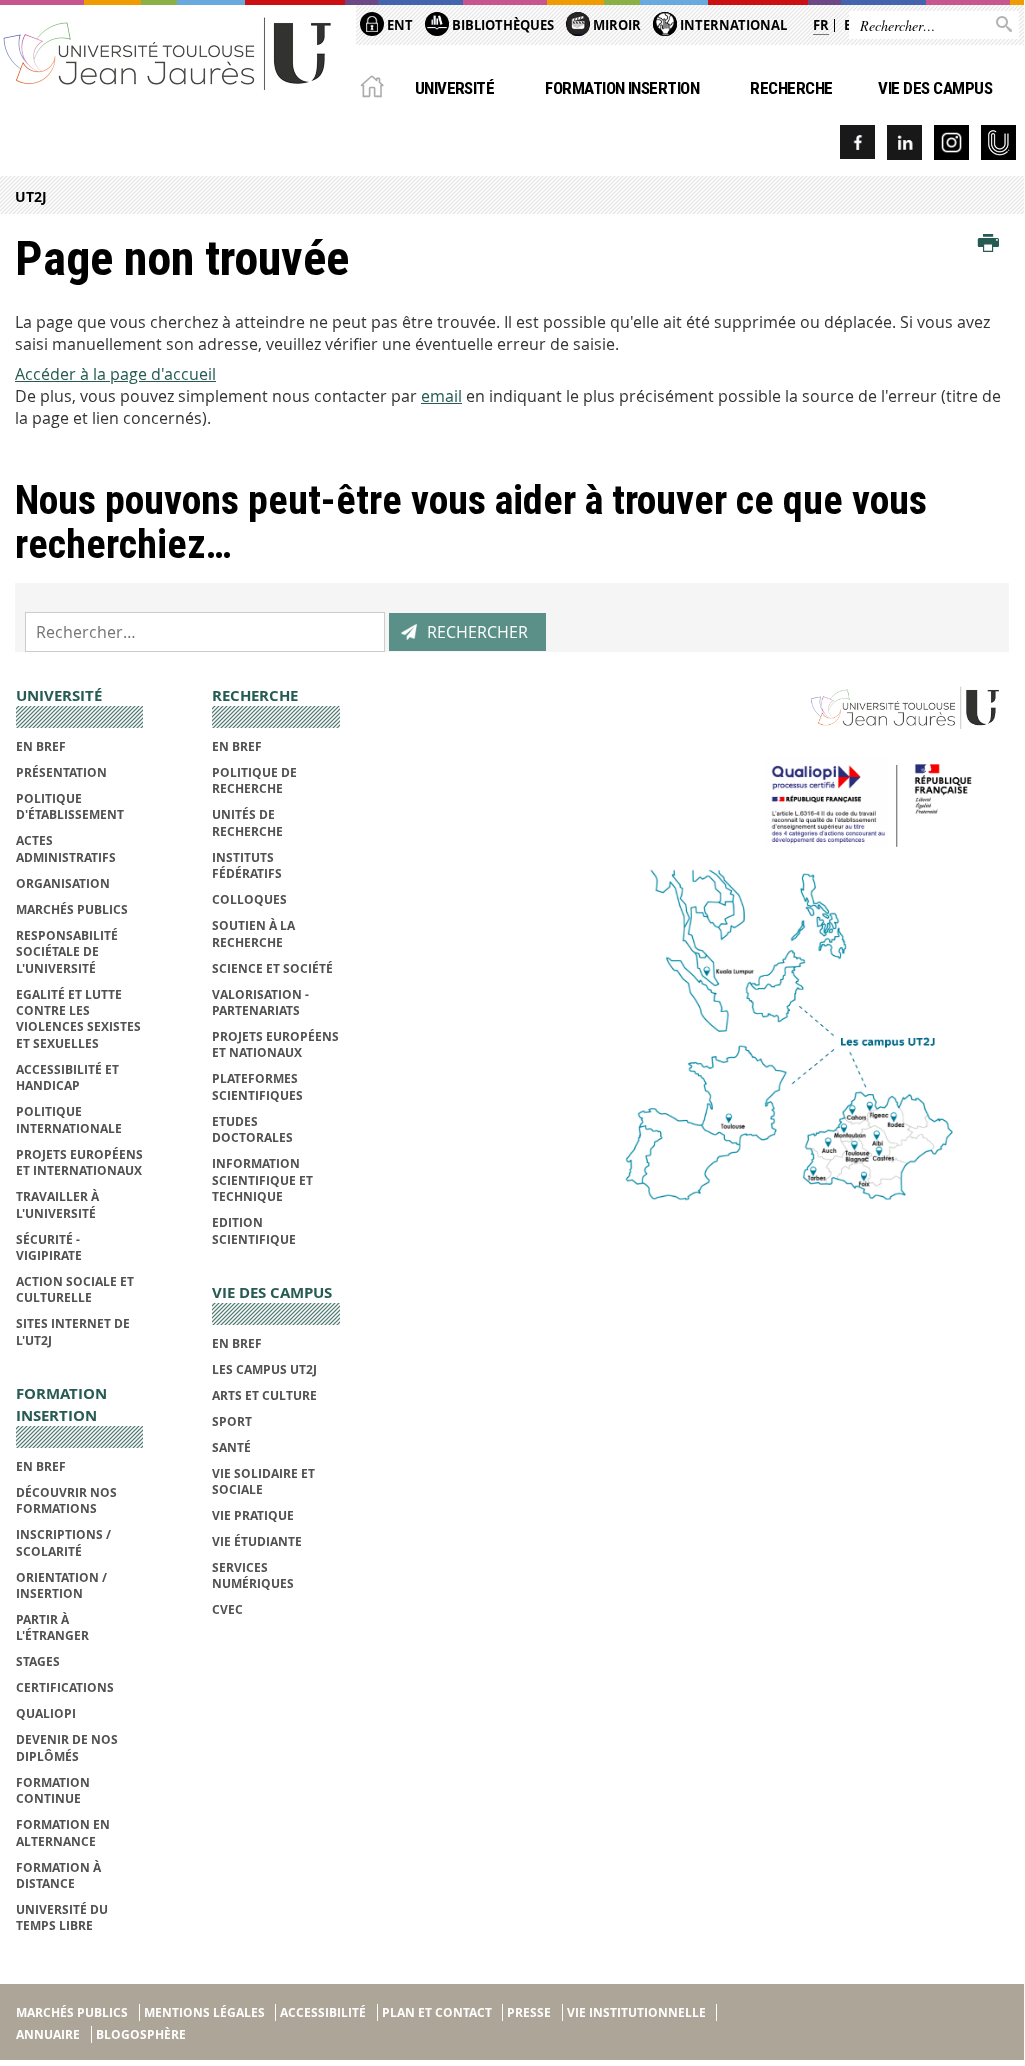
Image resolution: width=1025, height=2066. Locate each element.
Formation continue (53, 1790)
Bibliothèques (501, 25)
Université (455, 88)
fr (821, 25)
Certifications (65, 1687)
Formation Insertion (622, 88)
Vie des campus (935, 88)
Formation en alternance (63, 1832)
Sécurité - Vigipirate (49, 1247)
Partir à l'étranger (52, 1627)
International (732, 25)
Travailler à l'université (57, 1204)
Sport (232, 1421)
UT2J (31, 196)
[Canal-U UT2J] (998, 142)
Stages (38, 1661)
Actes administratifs (66, 848)
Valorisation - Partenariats (260, 1002)
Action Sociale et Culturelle (75, 1289)
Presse (529, 2012)
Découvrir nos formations (66, 1500)
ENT (398, 25)
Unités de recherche (247, 822)
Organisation (63, 883)
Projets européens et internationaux (79, 1162)
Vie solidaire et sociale (263, 1481)
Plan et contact (437, 2012)
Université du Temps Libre (62, 1917)
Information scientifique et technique (262, 1180)
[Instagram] (951, 142)
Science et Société (272, 968)
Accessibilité (323, 2012)
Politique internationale (69, 1119)
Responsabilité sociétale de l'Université (67, 952)
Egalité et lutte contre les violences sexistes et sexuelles (78, 1019)
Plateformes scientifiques (257, 1086)
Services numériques (253, 1575)
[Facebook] (857, 142)
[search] (205, 632)
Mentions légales (204, 2012)
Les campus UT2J (264, 1369)
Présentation (61, 772)
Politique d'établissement (70, 806)
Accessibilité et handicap (67, 1077)
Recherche (791, 88)
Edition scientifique (254, 1230)
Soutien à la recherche (253, 933)
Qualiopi (46, 1713)
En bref (41, 746)
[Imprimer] (988, 244)
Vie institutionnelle (636, 2012)
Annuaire (48, 2034)
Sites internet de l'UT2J (73, 1331)
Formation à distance (58, 1875)
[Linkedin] (904, 142)
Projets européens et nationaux (275, 1044)
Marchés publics (72, 909)
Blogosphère (141, 2034)
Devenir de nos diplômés (67, 1747)
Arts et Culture (264, 1395)
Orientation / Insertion (61, 1585)
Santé (231, 1447)
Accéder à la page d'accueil (115, 374)
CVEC (227, 1609)
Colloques (249, 899)
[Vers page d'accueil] (168, 52)
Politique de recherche (254, 780)
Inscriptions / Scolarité (63, 1542)
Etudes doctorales (252, 1129)
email (441, 396)
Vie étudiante (257, 1541)
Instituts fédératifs (247, 865)
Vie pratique (253, 1515)
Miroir (615, 25)
